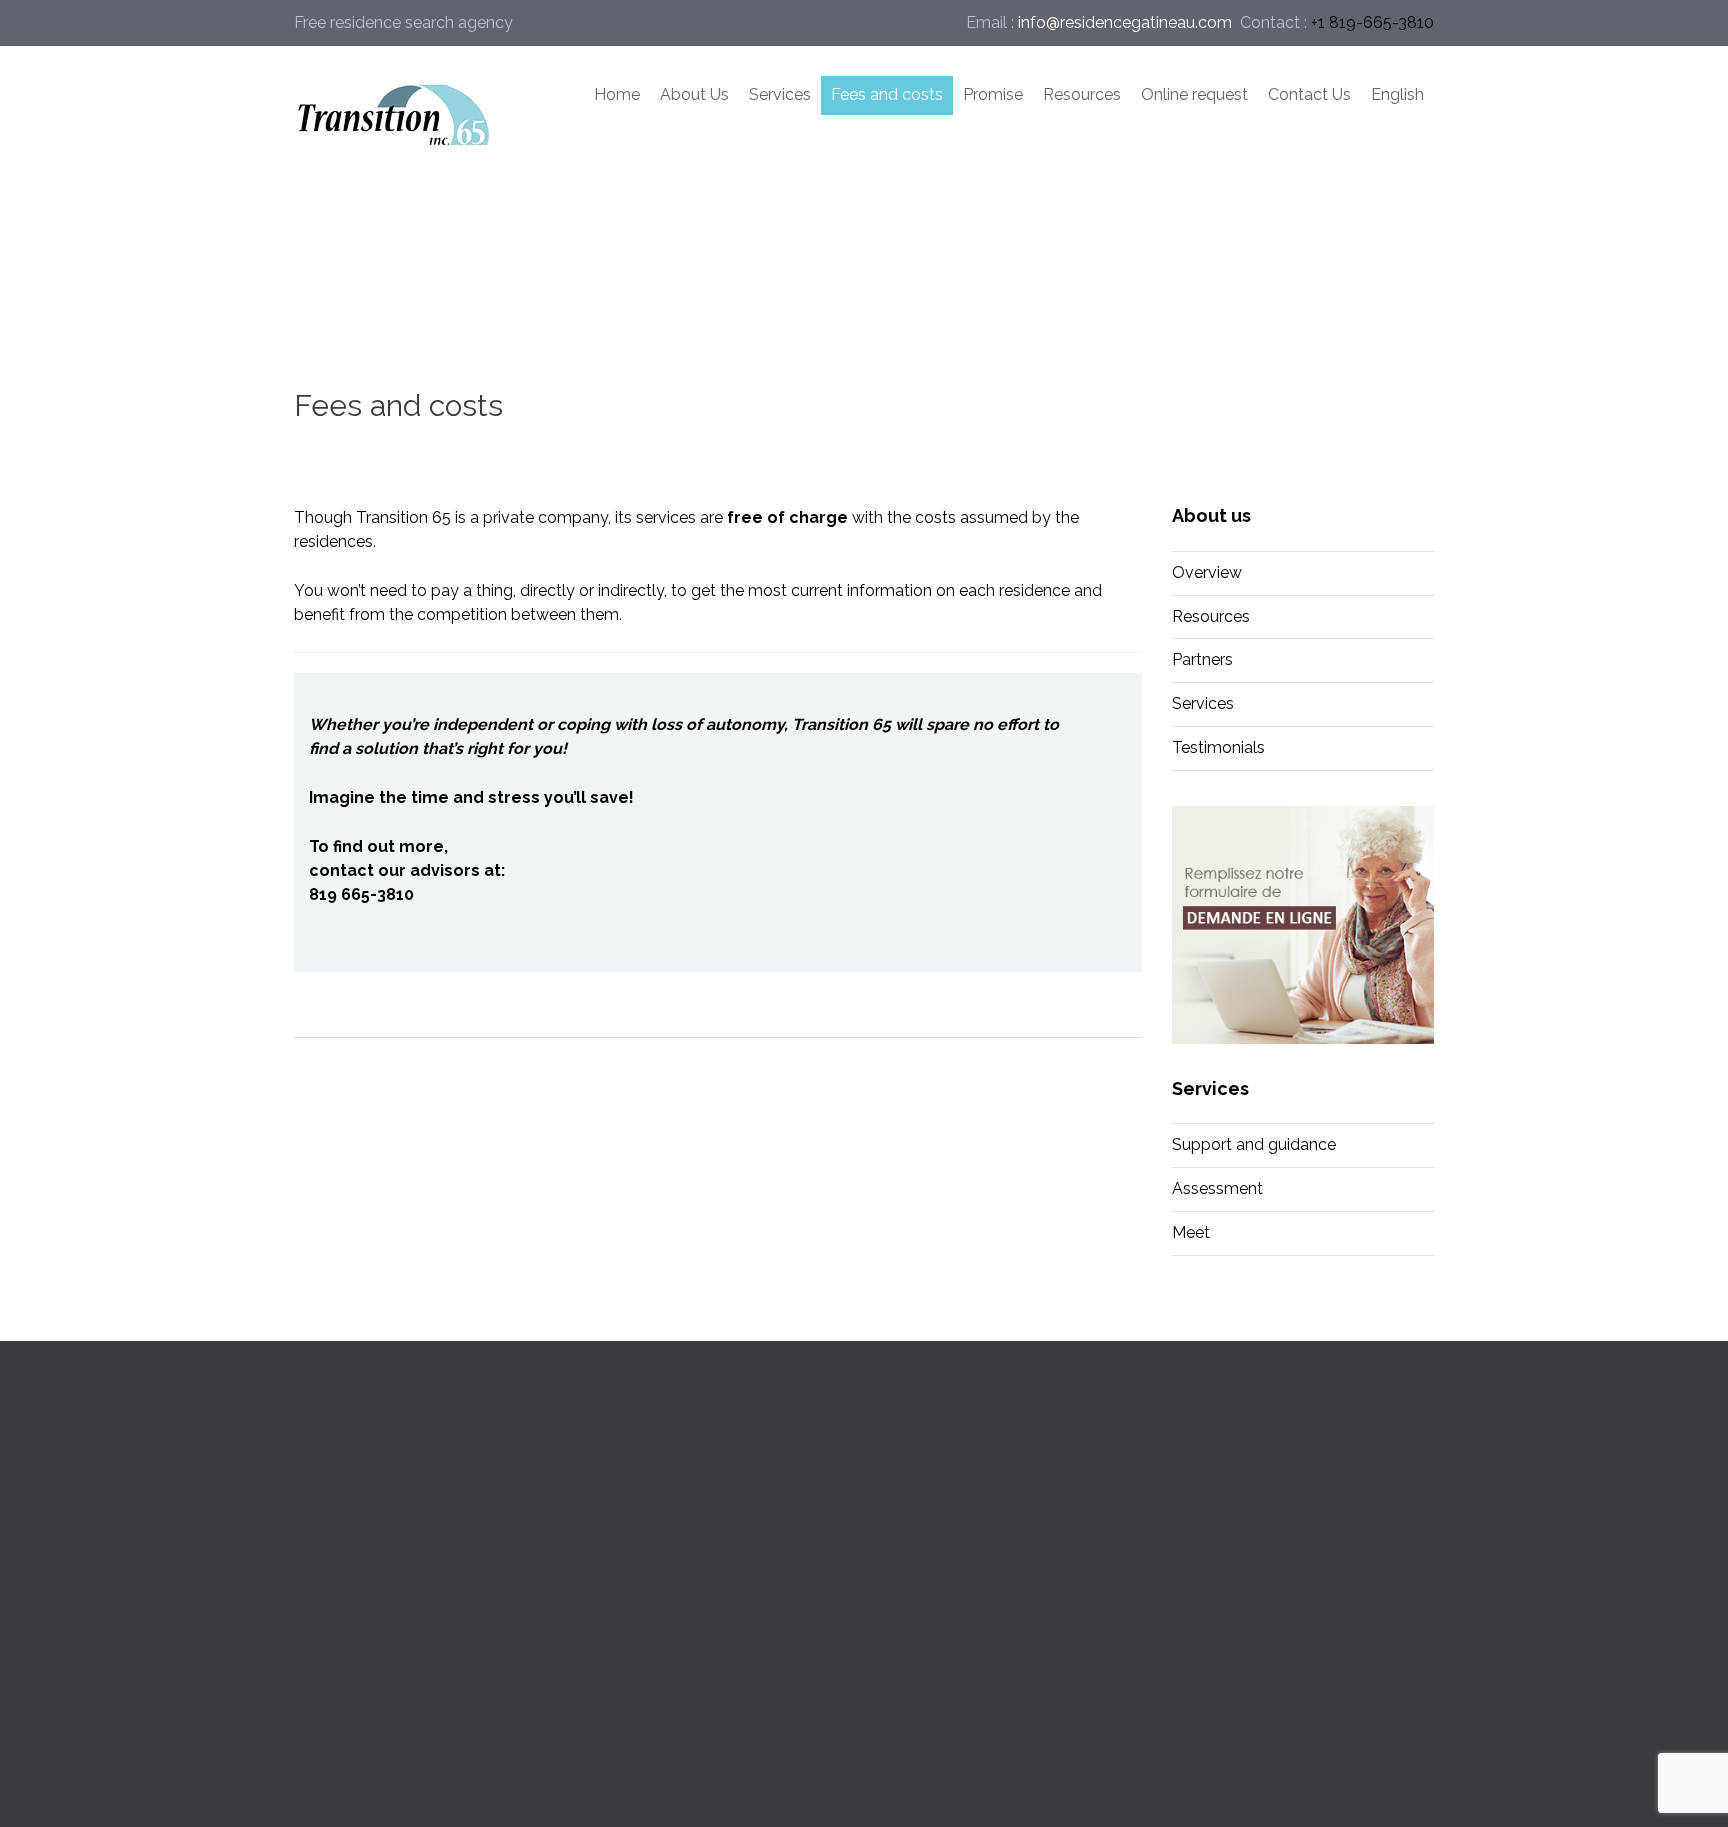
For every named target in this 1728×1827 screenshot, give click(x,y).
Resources (1082, 94)
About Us (694, 94)
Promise (993, 94)
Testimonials (1218, 747)
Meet (1191, 1232)
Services (780, 94)
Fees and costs (887, 94)
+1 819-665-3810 (1372, 22)
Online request (1194, 94)
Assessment (1217, 1188)
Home (617, 94)
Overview (1207, 572)
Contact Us (1309, 94)
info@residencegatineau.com (1125, 22)
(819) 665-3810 (1228, 1598)
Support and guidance (1254, 1144)
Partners (1202, 659)
